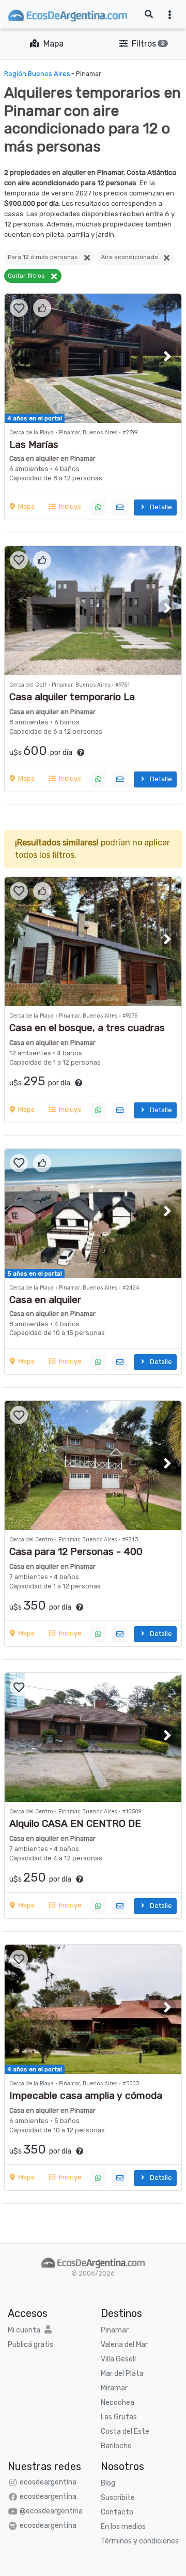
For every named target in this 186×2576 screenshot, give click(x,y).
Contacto (117, 2512)
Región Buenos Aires (37, 74)
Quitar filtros (29, 276)
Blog (108, 2483)
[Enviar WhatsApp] (98, 507)
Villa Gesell (118, 2359)
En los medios (123, 2527)
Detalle (159, 507)
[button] (167, 356)
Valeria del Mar (124, 2345)
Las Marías (34, 444)
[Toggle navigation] (170, 14)
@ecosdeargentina (51, 2511)
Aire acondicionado (132, 257)
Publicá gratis (30, 2345)
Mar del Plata (122, 2374)
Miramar (114, 2388)
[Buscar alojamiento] (149, 14)
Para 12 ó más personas (45, 257)
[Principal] (93, 2262)
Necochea (118, 2403)
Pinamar (115, 2330)
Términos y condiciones (140, 2541)
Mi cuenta (24, 2330)
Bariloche (116, 2446)
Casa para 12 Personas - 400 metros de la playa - (76, 1557)
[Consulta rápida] (120, 507)
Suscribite (118, 2498)
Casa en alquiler (45, 1300)
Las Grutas (119, 2417)
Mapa (51, 44)
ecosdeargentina (48, 2482)
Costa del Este (125, 2431)
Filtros (146, 44)
